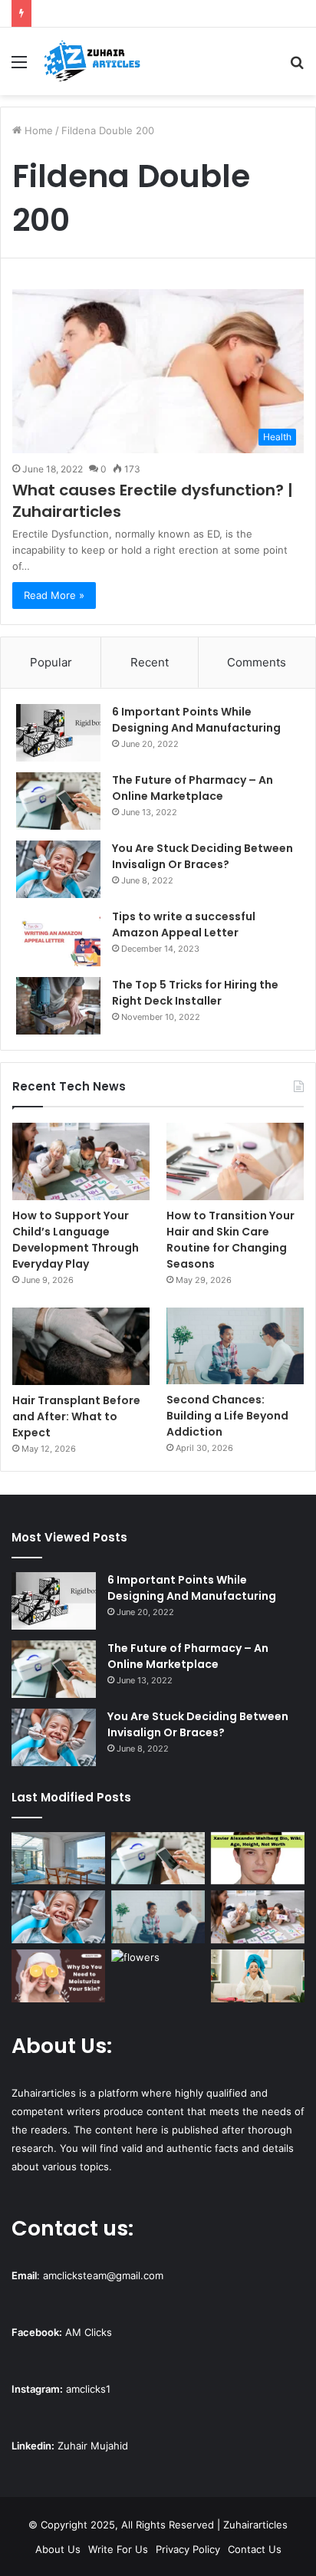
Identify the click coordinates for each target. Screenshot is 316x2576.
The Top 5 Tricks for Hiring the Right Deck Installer (195, 993)
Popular (51, 662)
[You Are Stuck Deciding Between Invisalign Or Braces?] (58, 869)
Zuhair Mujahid (93, 2446)
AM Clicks (89, 2332)
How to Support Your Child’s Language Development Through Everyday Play (76, 1240)
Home (37, 130)
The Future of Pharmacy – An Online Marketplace (193, 788)
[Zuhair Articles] (92, 61)
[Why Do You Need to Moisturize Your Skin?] (58, 1976)
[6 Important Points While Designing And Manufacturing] (58, 733)
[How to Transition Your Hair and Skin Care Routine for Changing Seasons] (235, 1161)
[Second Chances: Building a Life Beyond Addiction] (235, 1346)
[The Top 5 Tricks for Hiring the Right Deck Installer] (58, 1006)
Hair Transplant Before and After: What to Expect (76, 1416)
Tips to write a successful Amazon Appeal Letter (184, 924)
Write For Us (118, 2549)
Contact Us (255, 2549)
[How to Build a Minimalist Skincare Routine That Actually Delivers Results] (258, 1976)
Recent (150, 662)
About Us (58, 2549)
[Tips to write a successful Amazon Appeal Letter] (58, 938)
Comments (257, 662)
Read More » (54, 595)
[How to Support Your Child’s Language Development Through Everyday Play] (81, 1161)
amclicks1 (88, 2389)
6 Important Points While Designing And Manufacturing (196, 720)
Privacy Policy (188, 2549)
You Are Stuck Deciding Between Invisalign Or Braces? (202, 856)
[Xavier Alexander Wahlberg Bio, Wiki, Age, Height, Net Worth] (258, 1859)
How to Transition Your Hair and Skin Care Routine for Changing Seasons (230, 1240)
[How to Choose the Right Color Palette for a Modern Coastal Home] (58, 1859)
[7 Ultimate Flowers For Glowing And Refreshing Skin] (158, 1976)
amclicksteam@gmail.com (103, 2275)
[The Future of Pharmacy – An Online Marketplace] (58, 801)
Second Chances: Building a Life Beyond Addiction (227, 1416)
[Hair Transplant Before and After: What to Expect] (81, 1346)
